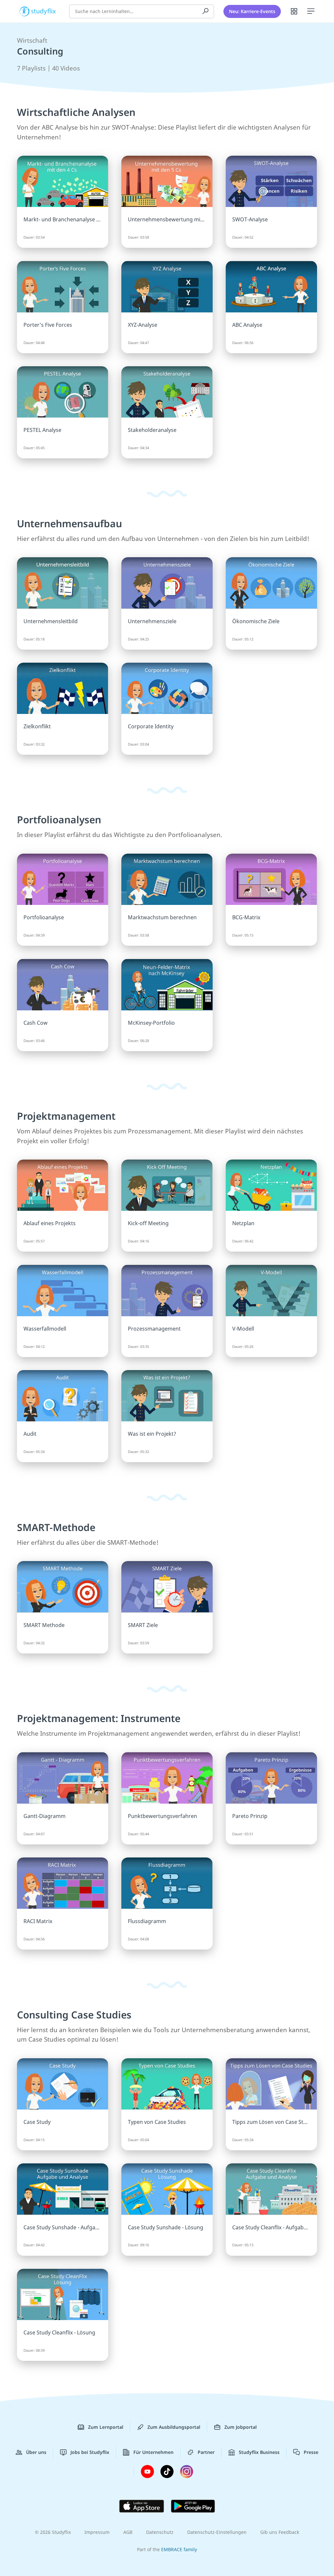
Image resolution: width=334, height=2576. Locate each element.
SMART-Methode (56, 1527)
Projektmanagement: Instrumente (99, 1718)
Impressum (97, 2532)
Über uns (36, 2452)
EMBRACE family (179, 2549)
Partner (206, 2452)
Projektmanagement (66, 1116)
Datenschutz (160, 2532)
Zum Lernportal (106, 2427)
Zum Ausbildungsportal (174, 2427)
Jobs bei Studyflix (90, 2452)
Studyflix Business (259, 2452)
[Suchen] (205, 11)
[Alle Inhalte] (294, 11)
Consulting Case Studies (74, 2015)
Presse (311, 2452)
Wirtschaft (32, 40)
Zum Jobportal (241, 2427)
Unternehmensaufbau (69, 523)
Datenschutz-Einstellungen (217, 2532)
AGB (128, 2532)
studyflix (44, 11)
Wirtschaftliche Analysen (76, 112)
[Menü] (311, 11)
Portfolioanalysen (59, 820)
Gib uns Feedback (280, 2532)
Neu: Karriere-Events (252, 11)
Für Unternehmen (153, 2452)
